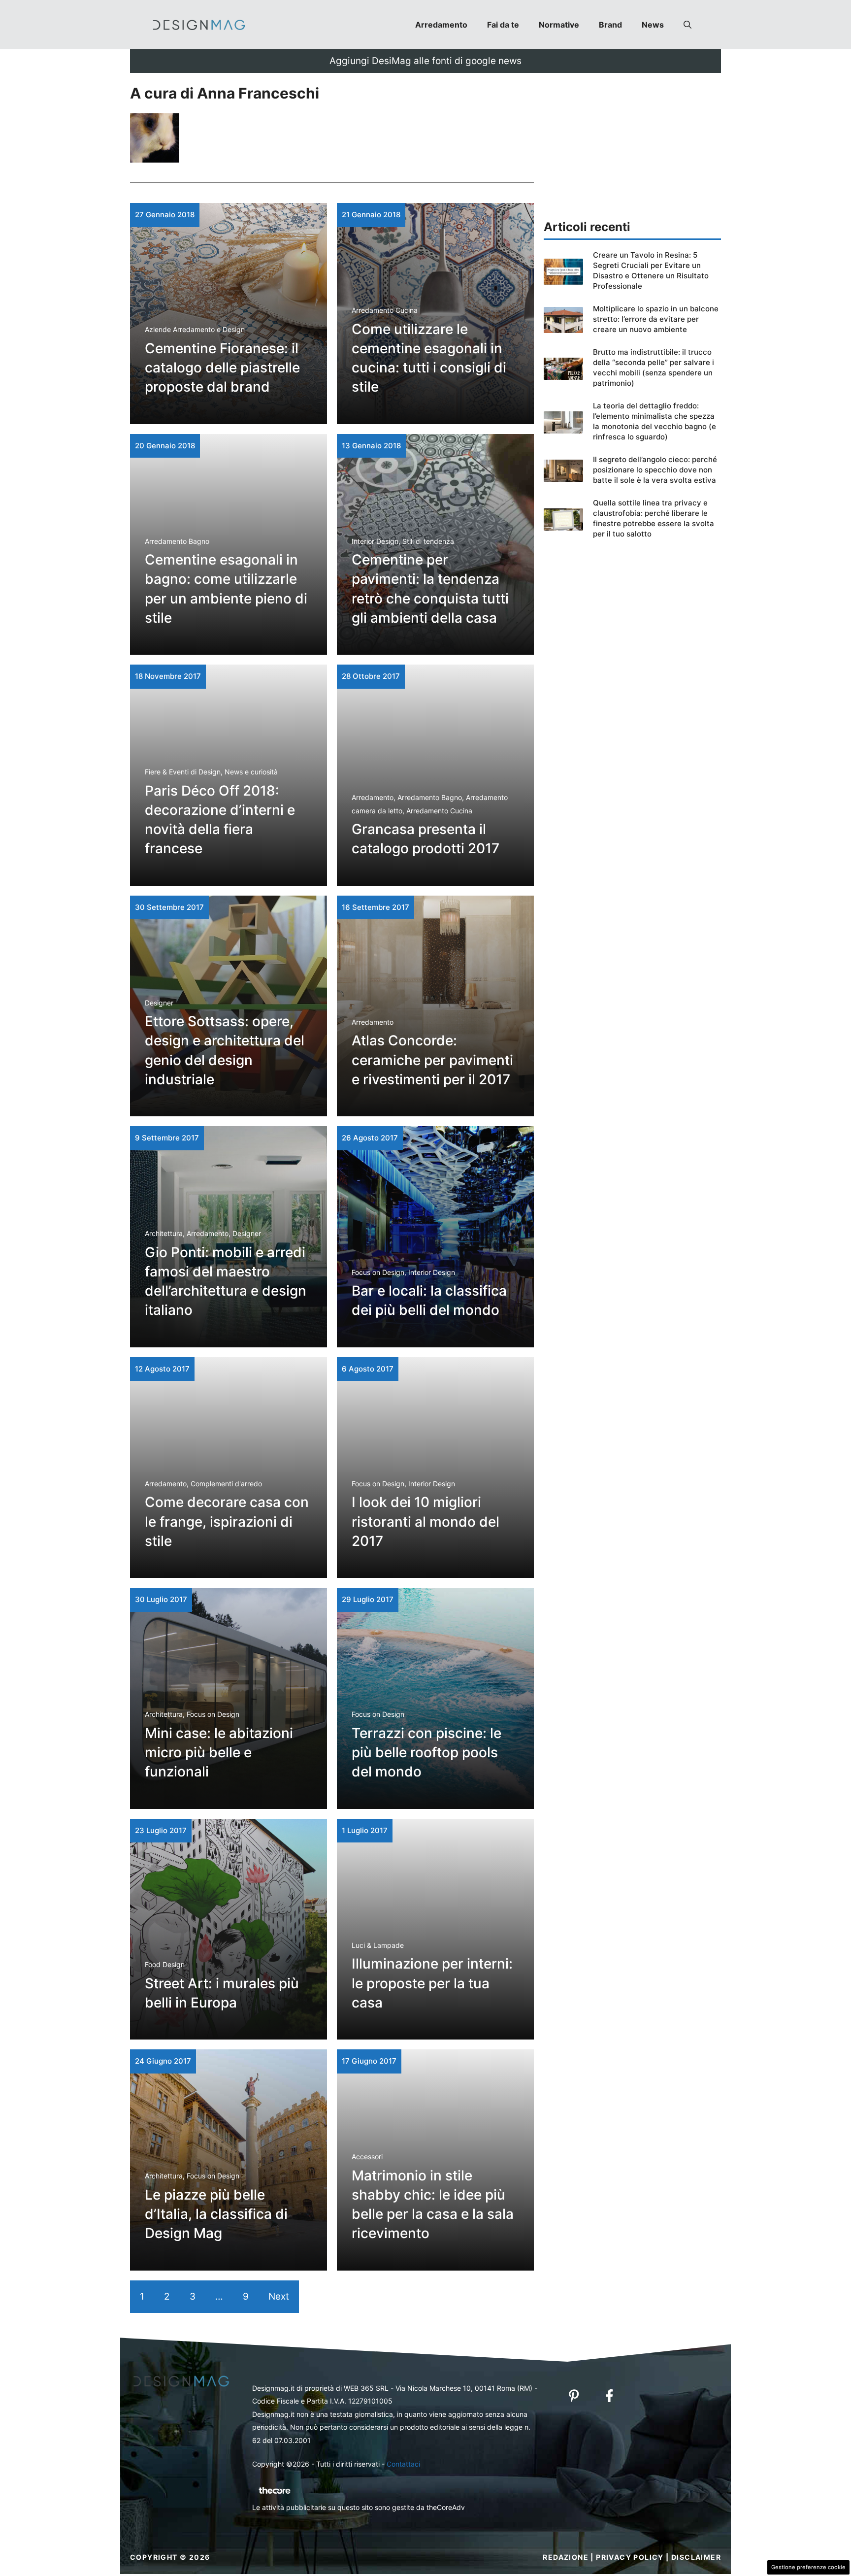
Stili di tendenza (428, 541)
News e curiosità (251, 772)
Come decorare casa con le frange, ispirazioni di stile (227, 1521)
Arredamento (441, 25)
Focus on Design (378, 1272)
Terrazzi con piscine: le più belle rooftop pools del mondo (426, 1752)
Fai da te (503, 25)
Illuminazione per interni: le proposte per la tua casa (432, 1983)
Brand (610, 25)
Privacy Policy (630, 2557)
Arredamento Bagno (177, 541)
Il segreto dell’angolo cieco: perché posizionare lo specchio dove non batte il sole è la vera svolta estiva (655, 470)
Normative (559, 25)
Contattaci (403, 2464)
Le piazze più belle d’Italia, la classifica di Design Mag (216, 2214)
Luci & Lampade (378, 1945)
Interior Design (375, 541)
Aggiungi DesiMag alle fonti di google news (425, 61)
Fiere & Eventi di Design (183, 772)
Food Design (165, 1964)
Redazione (566, 2557)
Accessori (367, 2157)
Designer (159, 1003)
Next (279, 2296)
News (653, 25)
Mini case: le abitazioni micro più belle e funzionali (219, 1752)
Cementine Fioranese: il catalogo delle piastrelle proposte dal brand (222, 368)
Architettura (164, 1233)
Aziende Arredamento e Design (195, 329)
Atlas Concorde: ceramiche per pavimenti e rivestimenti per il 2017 (432, 1060)
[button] (687, 25)
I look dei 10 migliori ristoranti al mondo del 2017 (425, 1521)
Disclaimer (696, 2557)
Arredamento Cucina (385, 310)
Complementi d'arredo (226, 1484)
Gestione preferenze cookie (808, 2567)
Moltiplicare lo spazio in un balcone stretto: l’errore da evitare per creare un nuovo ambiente (656, 319)
